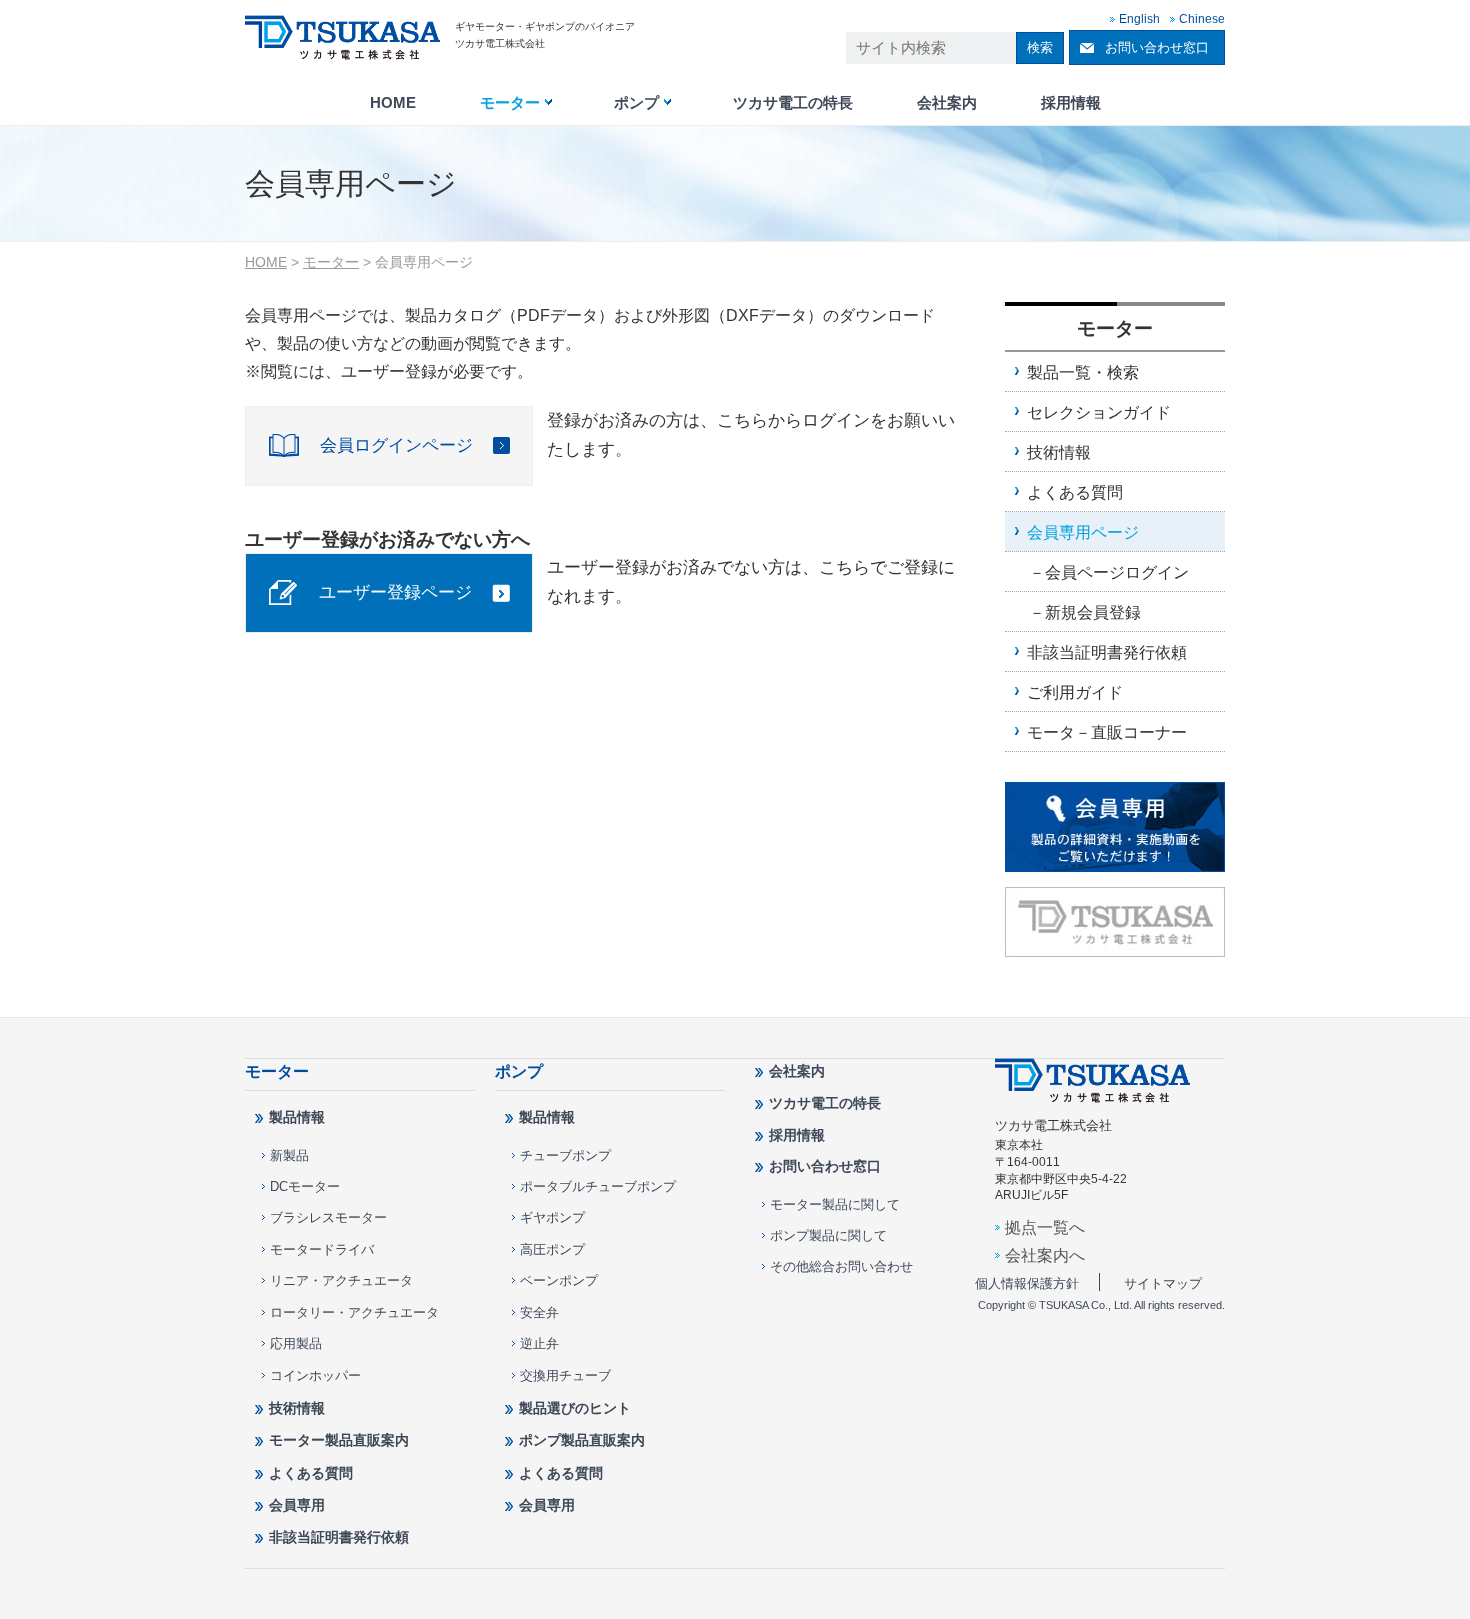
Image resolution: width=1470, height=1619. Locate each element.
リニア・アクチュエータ (341, 1280)
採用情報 (1071, 103)
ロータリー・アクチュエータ (354, 1312)
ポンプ (636, 103)
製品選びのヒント (575, 1408)
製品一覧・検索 (1083, 372)
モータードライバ (322, 1249)
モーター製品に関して (835, 1204)
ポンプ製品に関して (828, 1235)
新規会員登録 (1093, 612)
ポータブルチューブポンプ (598, 1186)
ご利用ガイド (1075, 692)
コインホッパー (315, 1375)
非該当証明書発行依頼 (1107, 652)
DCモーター (305, 1186)
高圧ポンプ (552, 1249)
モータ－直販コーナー (1107, 732)
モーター (510, 103)
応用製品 (296, 1343)
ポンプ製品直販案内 (582, 1440)
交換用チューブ (565, 1375)
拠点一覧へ (1045, 1227)
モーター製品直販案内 (339, 1440)
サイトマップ (1163, 1283)
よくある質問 (1075, 492)
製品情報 (297, 1117)
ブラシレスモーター (328, 1217)
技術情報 (1059, 452)
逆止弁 (539, 1343)
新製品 (289, 1155)
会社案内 (947, 103)
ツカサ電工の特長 (793, 103)
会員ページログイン (1117, 572)
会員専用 (297, 1505)
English (1139, 19)
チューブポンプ (565, 1155)
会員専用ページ (1083, 532)
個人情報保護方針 (1027, 1283)
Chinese (1202, 19)
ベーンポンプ (559, 1280)
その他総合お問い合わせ (841, 1266)
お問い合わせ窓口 (1157, 47)
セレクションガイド (1099, 412)
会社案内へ (1045, 1255)
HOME (393, 103)
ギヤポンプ (552, 1217)
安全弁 (539, 1312)
